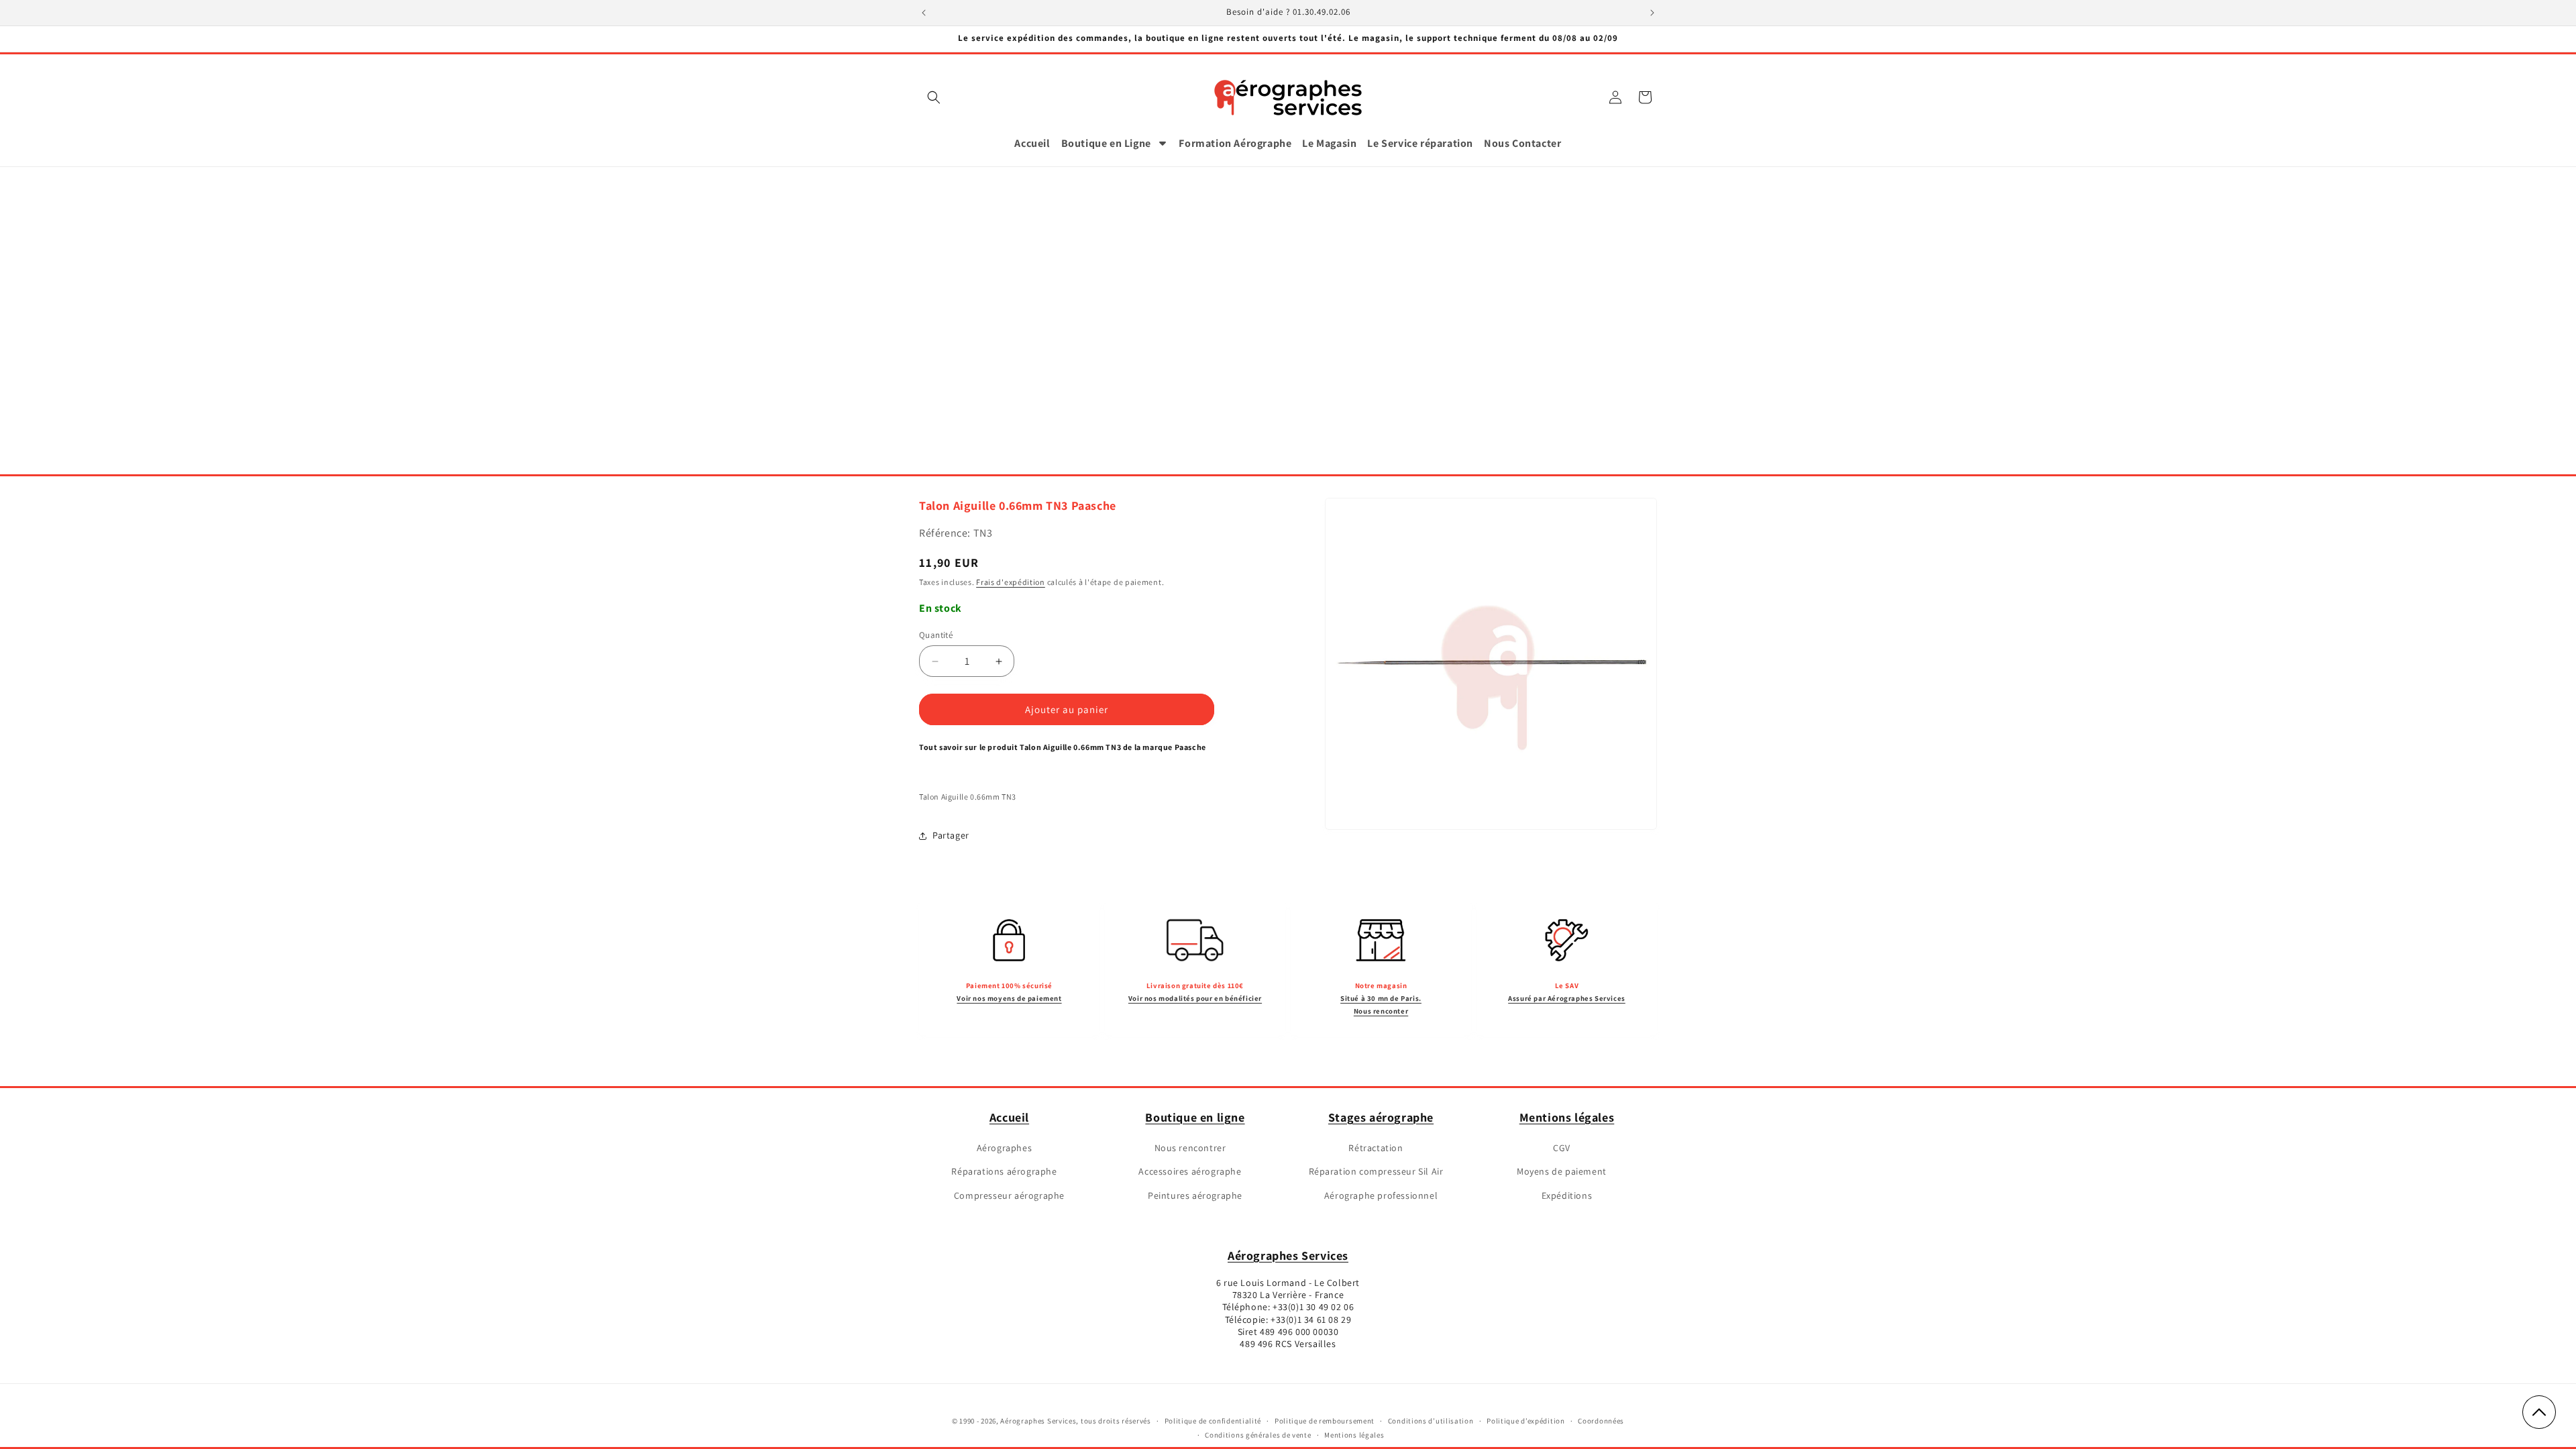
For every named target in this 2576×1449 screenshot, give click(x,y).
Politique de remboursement (1325, 1421)
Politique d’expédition (1525, 1421)
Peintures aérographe (1195, 1195)
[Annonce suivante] (1652, 13)
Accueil (1009, 1117)
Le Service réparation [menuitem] (1420, 143)
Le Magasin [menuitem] (1329, 143)
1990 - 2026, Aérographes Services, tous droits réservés (1055, 1421)
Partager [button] (951, 835)
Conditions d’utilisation (1431, 1421)
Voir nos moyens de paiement (1009, 998)
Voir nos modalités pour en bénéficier (1195, 998)
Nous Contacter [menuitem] (1522, 143)
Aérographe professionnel (1381, 1195)
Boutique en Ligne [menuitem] (1106, 143)
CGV (1562, 1148)
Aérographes (1005, 1148)
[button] (934, 97)
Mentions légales (1567, 1117)
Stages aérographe (1381, 1117)
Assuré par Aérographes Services (1567, 998)
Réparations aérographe (1004, 1171)
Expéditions (1567, 1195)
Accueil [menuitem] (1032, 143)
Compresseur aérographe (1009, 1195)
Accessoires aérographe (1190, 1171)
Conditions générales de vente (1258, 1435)
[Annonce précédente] (924, 13)
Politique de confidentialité (1213, 1421)
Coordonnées (1601, 1421)
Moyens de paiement (1562, 1171)
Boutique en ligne (1195, 1117)
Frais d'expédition (1011, 582)
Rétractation (1376, 1148)
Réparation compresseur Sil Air (1376, 1171)
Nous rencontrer (1190, 1148)
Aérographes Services (1288, 1255)
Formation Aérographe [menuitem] (1235, 143)
